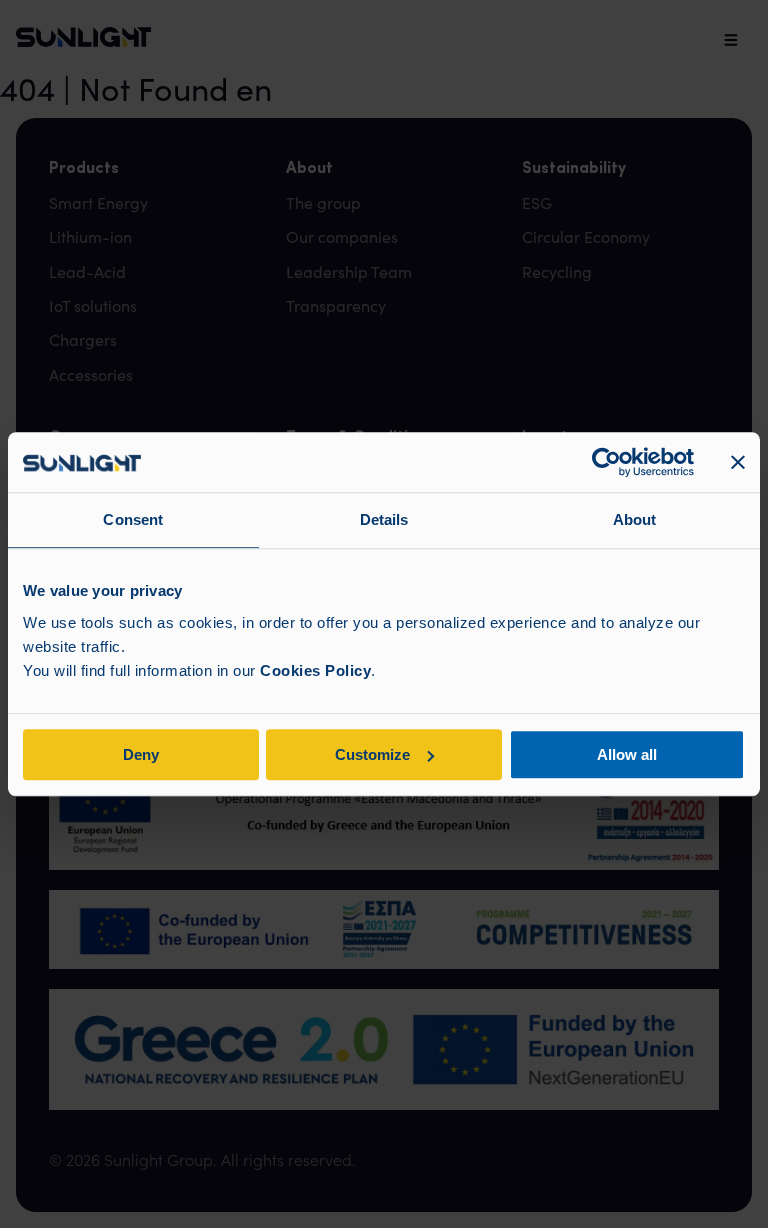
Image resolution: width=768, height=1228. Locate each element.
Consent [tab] (133, 519)
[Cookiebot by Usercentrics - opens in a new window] (606, 462)
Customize (372, 754)
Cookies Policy (315, 670)
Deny (141, 754)
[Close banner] (738, 462)
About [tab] (635, 519)
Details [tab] (384, 519)
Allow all (627, 754)
